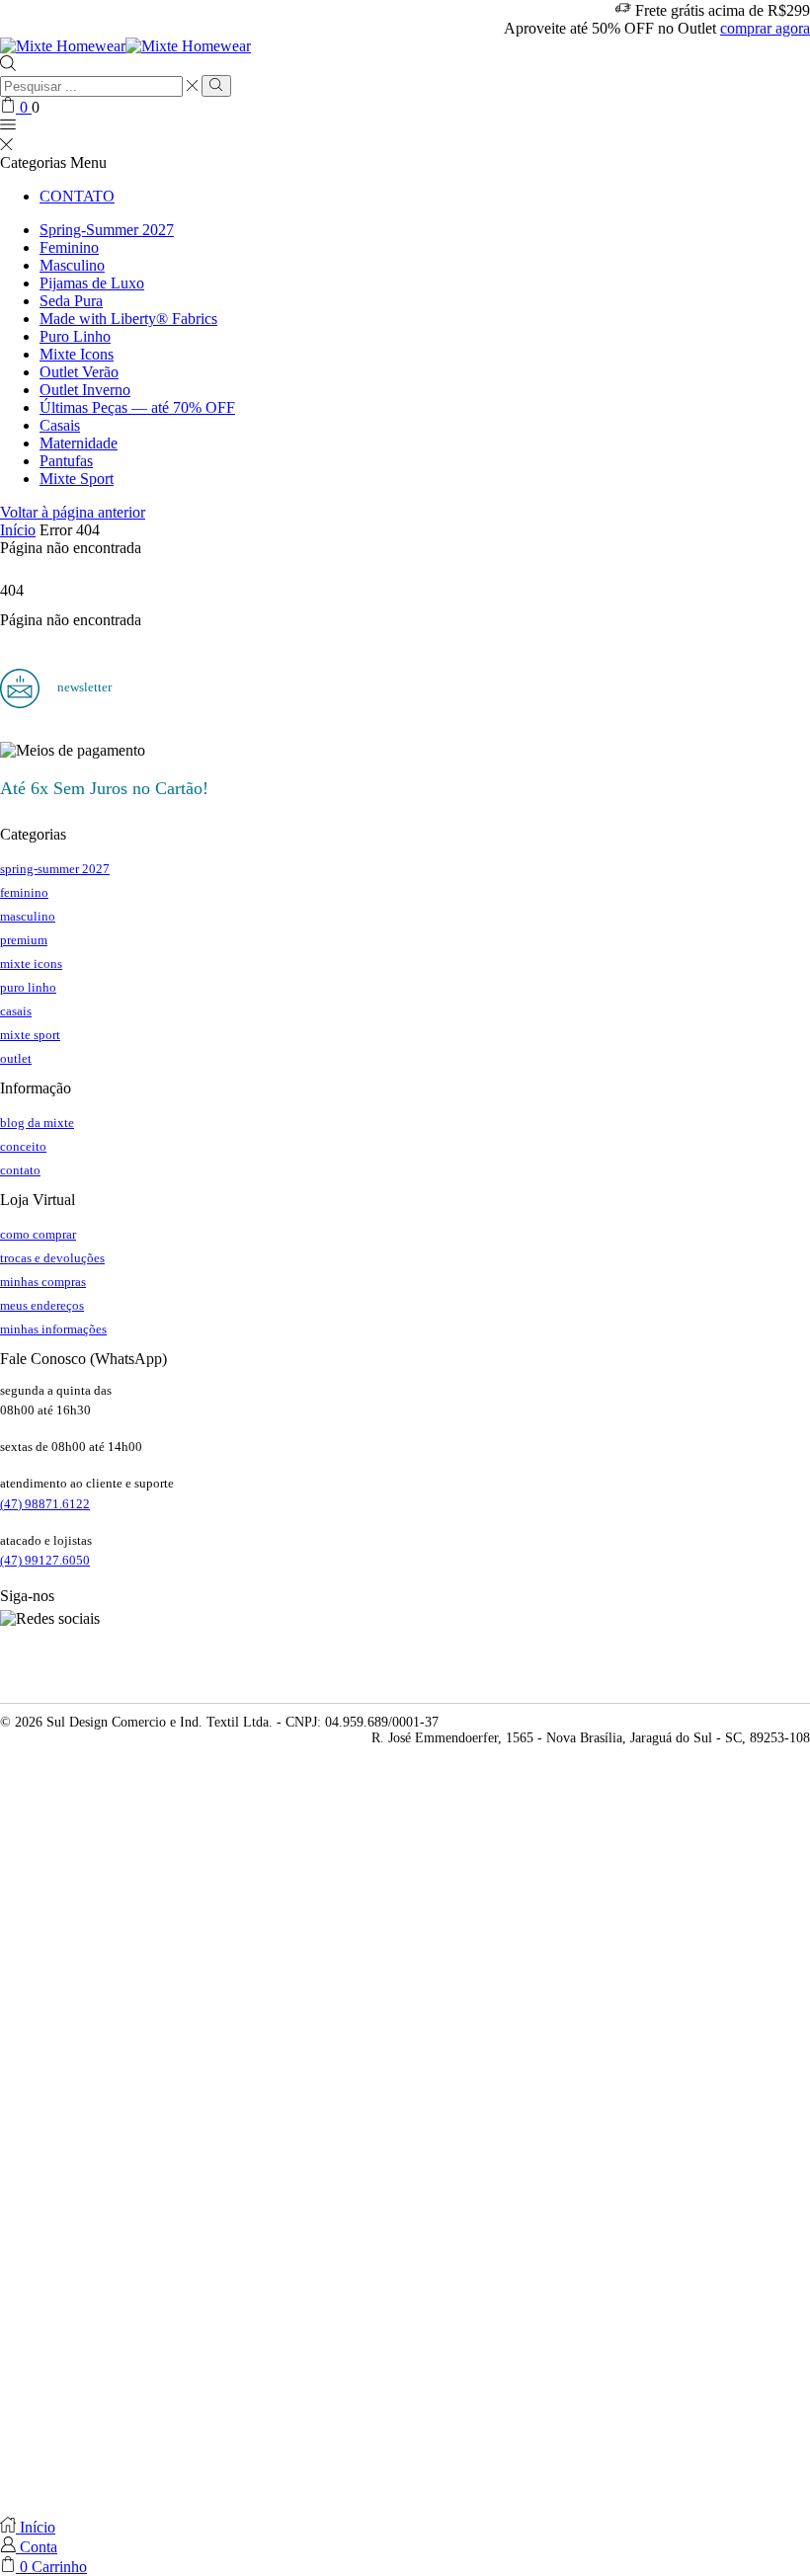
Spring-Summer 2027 (107, 230)
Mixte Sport (77, 479)
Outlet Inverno (85, 390)
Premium (24, 940)
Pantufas (66, 461)
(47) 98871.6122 (45, 1504)
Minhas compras (43, 1282)
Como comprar (38, 1234)
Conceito (23, 1146)
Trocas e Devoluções (52, 1258)
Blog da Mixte (37, 1123)
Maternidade (79, 443)
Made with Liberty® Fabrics (128, 319)
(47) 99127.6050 (45, 1560)
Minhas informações (53, 1329)
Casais (60, 425)
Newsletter (83, 687)
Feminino (69, 247)
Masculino (72, 265)
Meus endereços (42, 1305)
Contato (77, 196)
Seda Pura (71, 301)
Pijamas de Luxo (92, 283)
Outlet (16, 1058)
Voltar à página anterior (73, 512)
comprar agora (765, 28)
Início (18, 530)
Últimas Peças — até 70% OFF (137, 407)
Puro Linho (75, 336)
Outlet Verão (79, 372)
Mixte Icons (77, 354)
